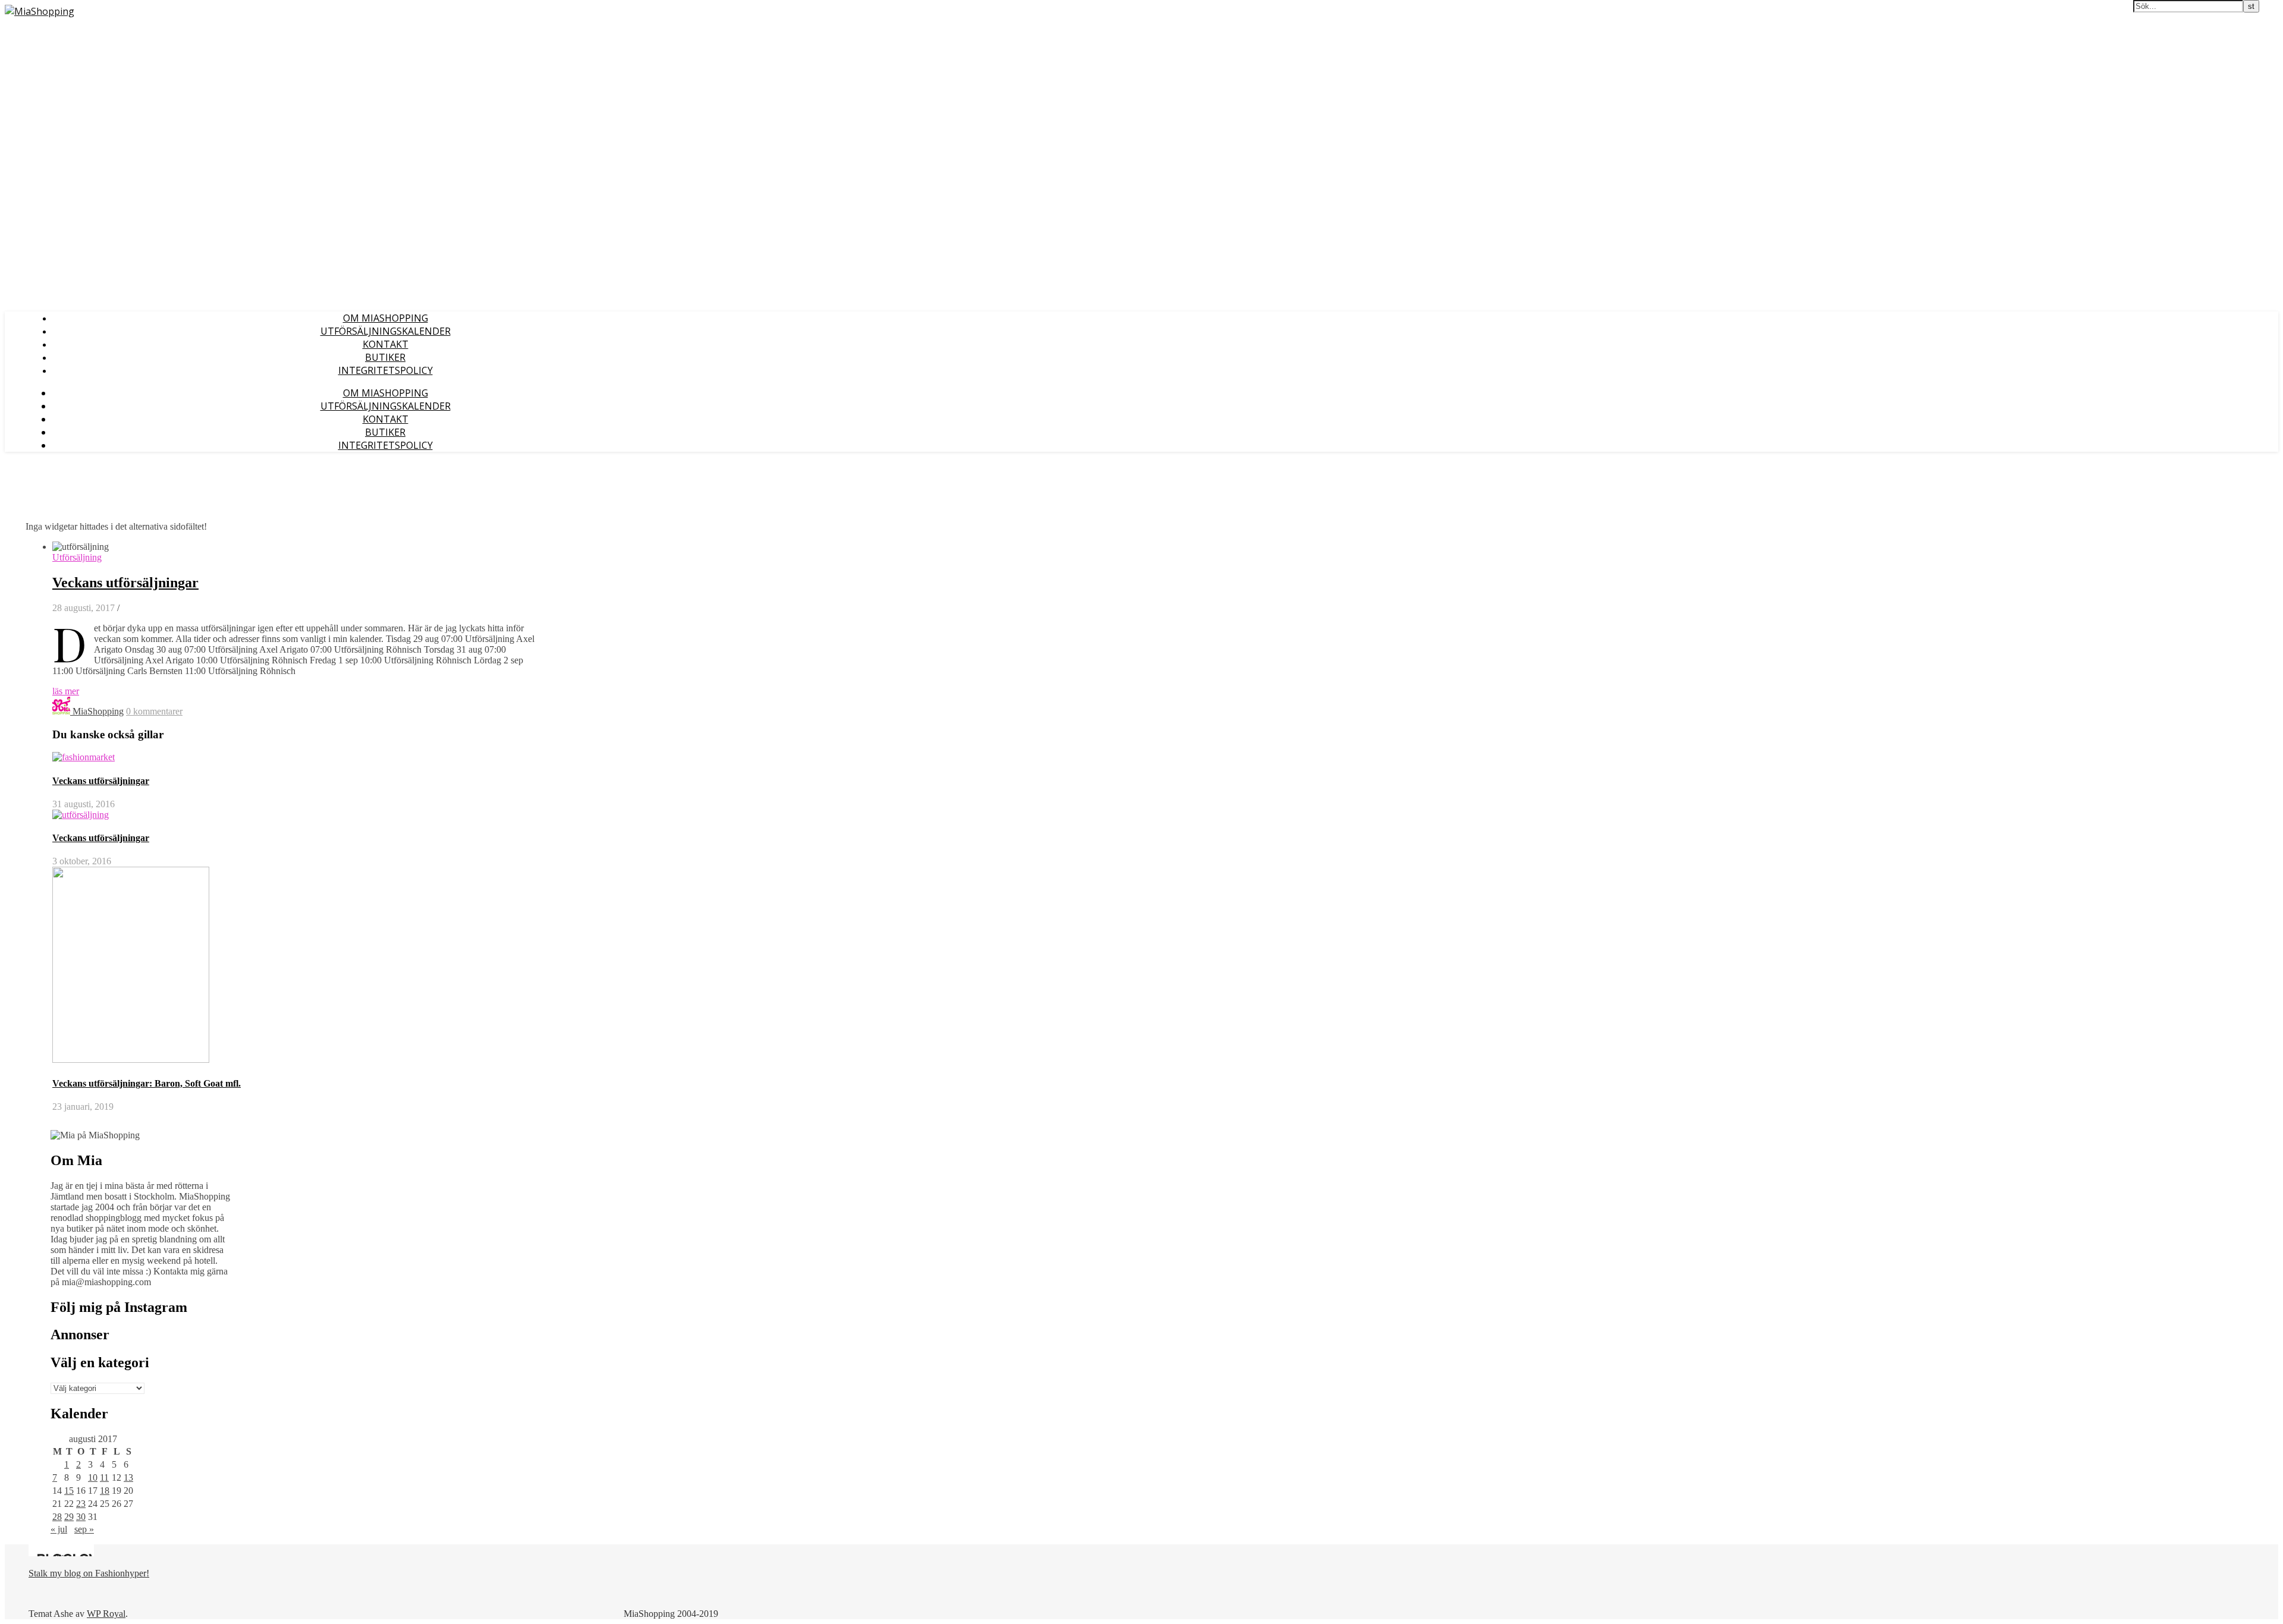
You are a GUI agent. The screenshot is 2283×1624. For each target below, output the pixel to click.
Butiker (385, 357)
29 (69, 1517)
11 (104, 1477)
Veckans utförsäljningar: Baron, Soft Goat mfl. (147, 1083)
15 (69, 1491)
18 (105, 1491)
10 (93, 1477)
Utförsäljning (77, 557)
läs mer (66, 691)
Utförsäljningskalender (386, 331)
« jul (59, 1529)
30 (81, 1517)
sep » (84, 1529)
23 (81, 1504)
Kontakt (386, 344)
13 (128, 1477)
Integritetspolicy (386, 370)
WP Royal (106, 1614)
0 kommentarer (154, 711)
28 (57, 1517)
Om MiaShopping (386, 318)
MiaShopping (98, 711)
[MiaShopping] (40, 11)
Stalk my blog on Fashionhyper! (89, 1573)
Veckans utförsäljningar (125, 583)
